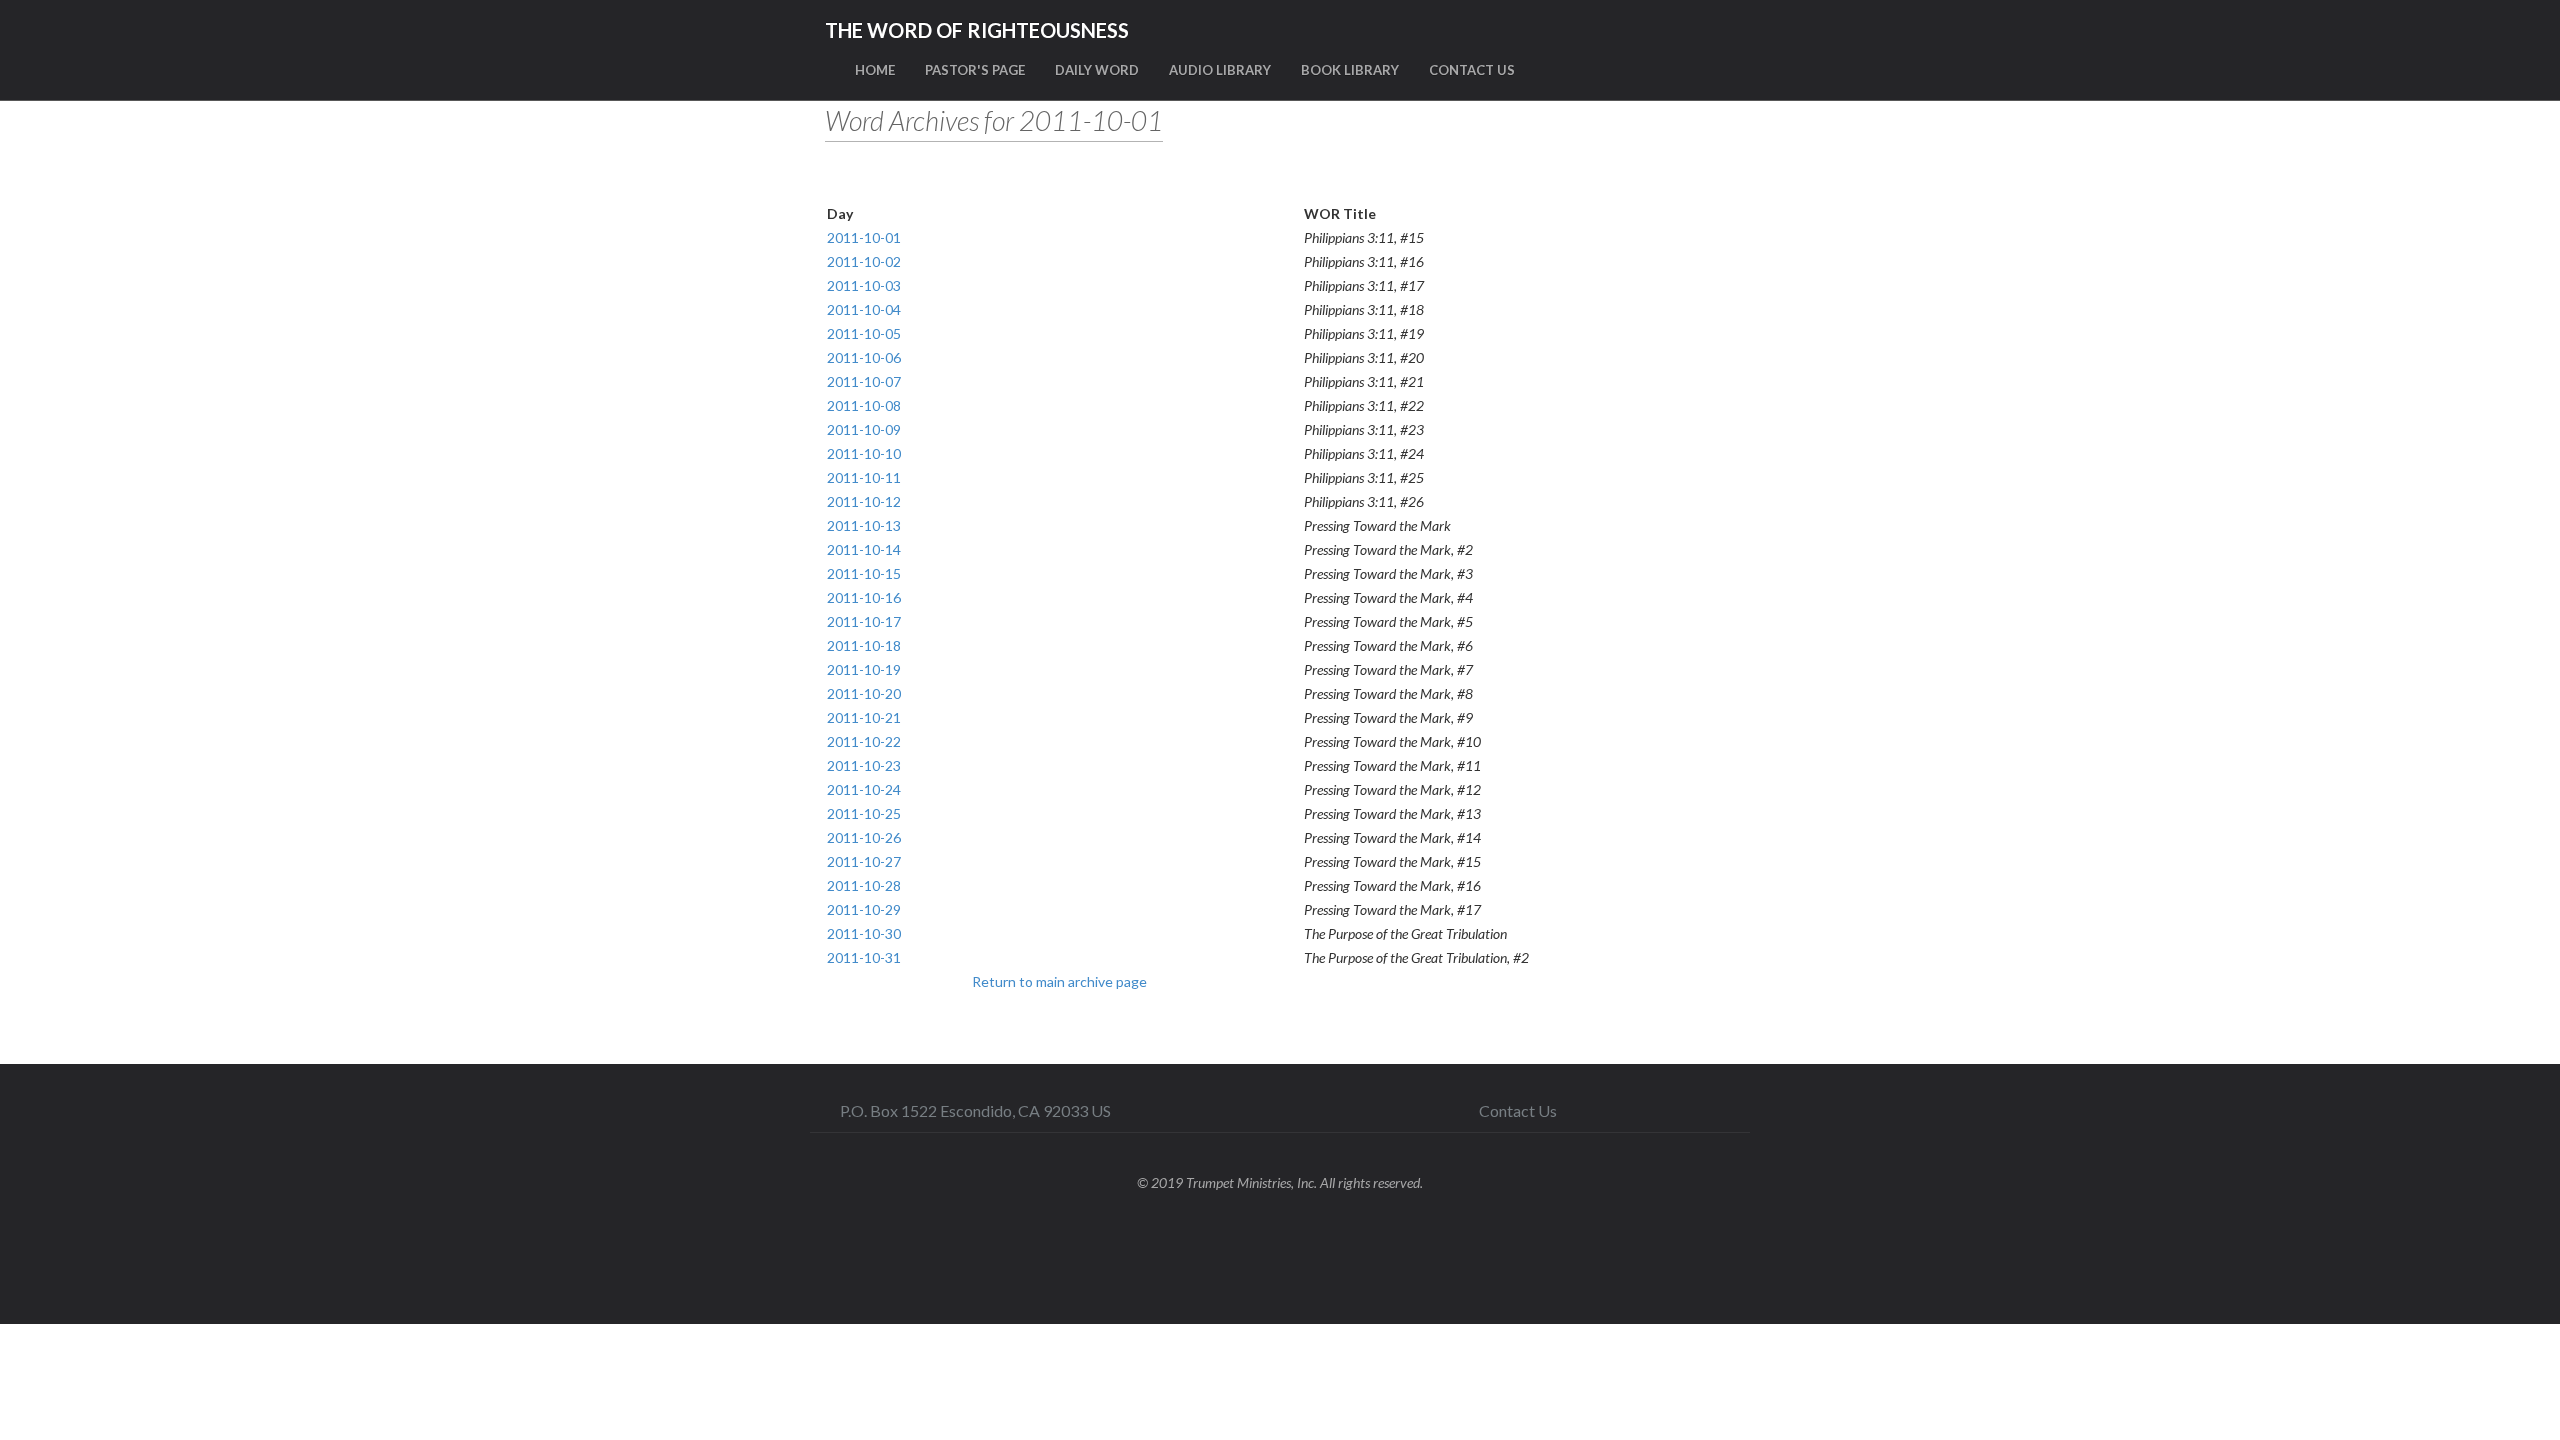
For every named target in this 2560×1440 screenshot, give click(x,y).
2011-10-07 (864, 381)
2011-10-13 (864, 525)
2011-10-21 (864, 717)
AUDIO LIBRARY (1220, 70)
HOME (875, 70)
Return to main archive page (1059, 981)
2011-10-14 (864, 549)
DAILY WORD (1097, 70)
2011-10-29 (864, 909)
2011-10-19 (864, 669)
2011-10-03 (864, 285)
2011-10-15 (864, 573)
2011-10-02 (864, 261)
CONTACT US (1472, 70)
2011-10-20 (864, 693)
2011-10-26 (864, 837)
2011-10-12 (864, 501)
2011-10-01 (864, 237)
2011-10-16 (864, 597)
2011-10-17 (864, 621)
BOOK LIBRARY (1350, 70)
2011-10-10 (864, 453)
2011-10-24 (864, 789)
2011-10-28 (864, 885)
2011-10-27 (864, 861)
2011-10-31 (864, 957)
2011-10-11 (864, 477)
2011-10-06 (864, 357)
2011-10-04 (864, 309)
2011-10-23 (864, 765)
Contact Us (1518, 1110)
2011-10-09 (864, 429)
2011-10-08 (864, 405)
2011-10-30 (864, 933)
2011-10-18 (864, 645)
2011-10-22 (864, 741)
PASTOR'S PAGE (975, 70)
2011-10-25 (864, 813)
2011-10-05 (864, 333)
